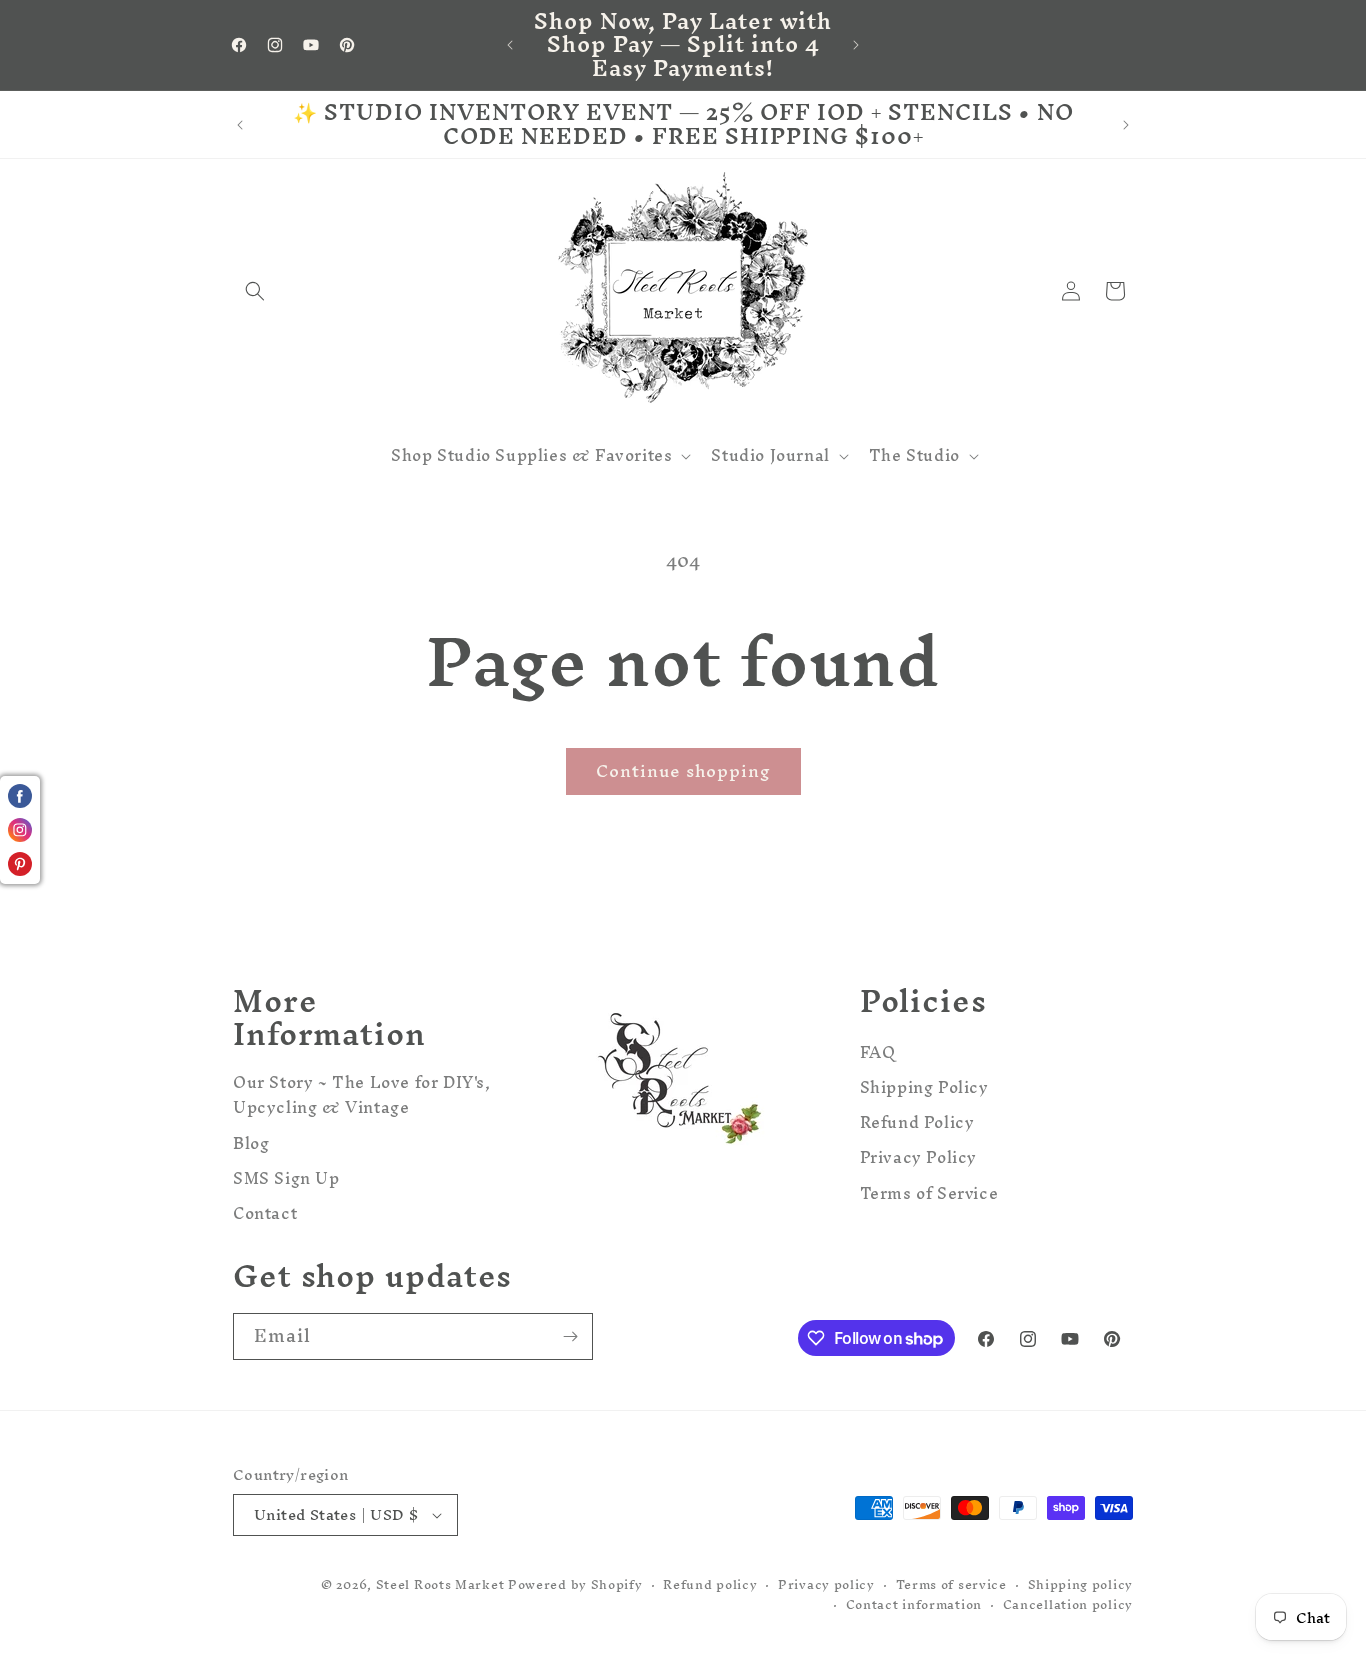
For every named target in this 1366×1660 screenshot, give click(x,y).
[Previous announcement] (510, 45)
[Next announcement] (856, 45)
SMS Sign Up (286, 1177)
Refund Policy (917, 1121)
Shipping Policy (924, 1086)
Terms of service (951, 1585)
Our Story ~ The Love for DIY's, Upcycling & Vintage (362, 1096)
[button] (255, 291)
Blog (251, 1142)
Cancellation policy (1068, 1605)
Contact (265, 1212)
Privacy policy (826, 1585)
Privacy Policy (918, 1157)
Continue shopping (683, 770)
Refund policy (710, 1585)
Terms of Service (929, 1192)
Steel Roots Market (440, 1584)
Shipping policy (1081, 1585)
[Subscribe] (570, 1336)
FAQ (878, 1054)
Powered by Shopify (575, 1584)
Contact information (914, 1605)
